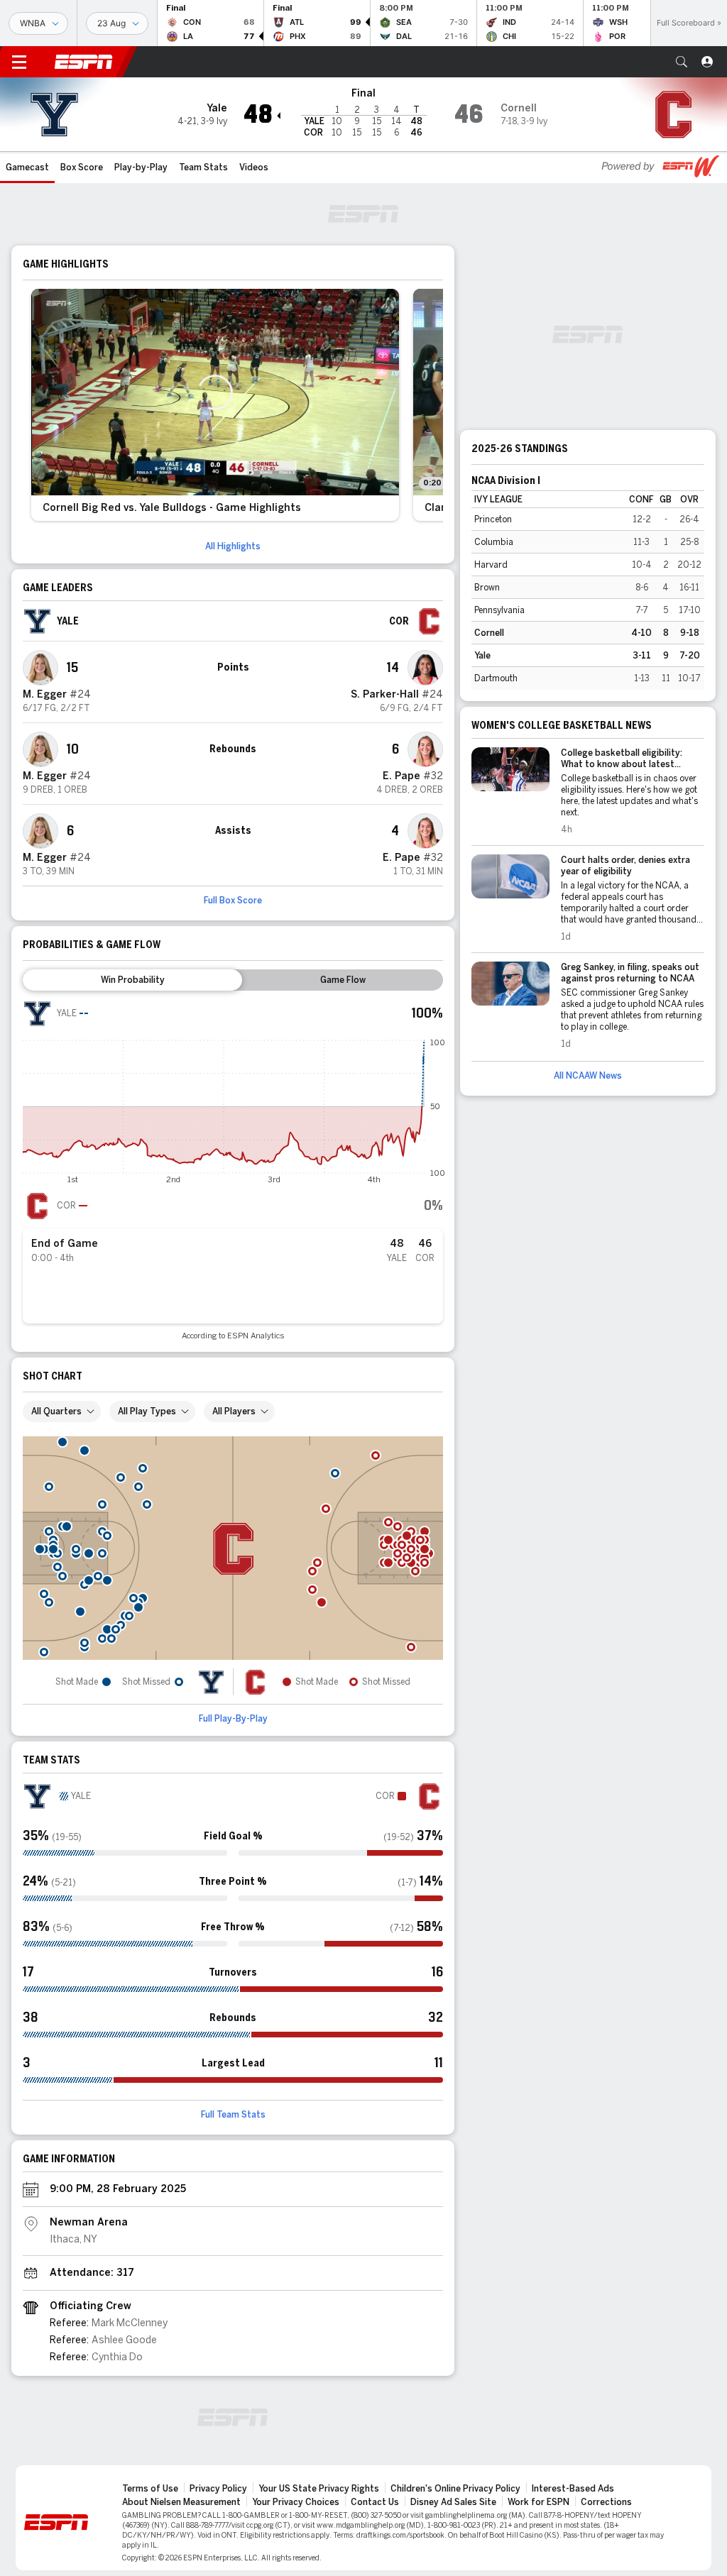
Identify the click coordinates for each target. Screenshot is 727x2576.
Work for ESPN (539, 2502)
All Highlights (233, 546)
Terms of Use (150, 2489)
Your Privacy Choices (296, 2502)
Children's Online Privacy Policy (455, 2489)
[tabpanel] (233, 1170)
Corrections (606, 2502)
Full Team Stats (233, 2115)
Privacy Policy (218, 2489)
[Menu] (19, 62)
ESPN (84, 62)
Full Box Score (233, 901)
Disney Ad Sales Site (453, 2502)
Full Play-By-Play (233, 1719)
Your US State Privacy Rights (319, 2489)
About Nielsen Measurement (181, 2502)
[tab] (132, 980)
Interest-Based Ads (573, 2489)
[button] (682, 62)
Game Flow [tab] (343, 980)
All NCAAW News (588, 1076)
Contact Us (375, 2502)
